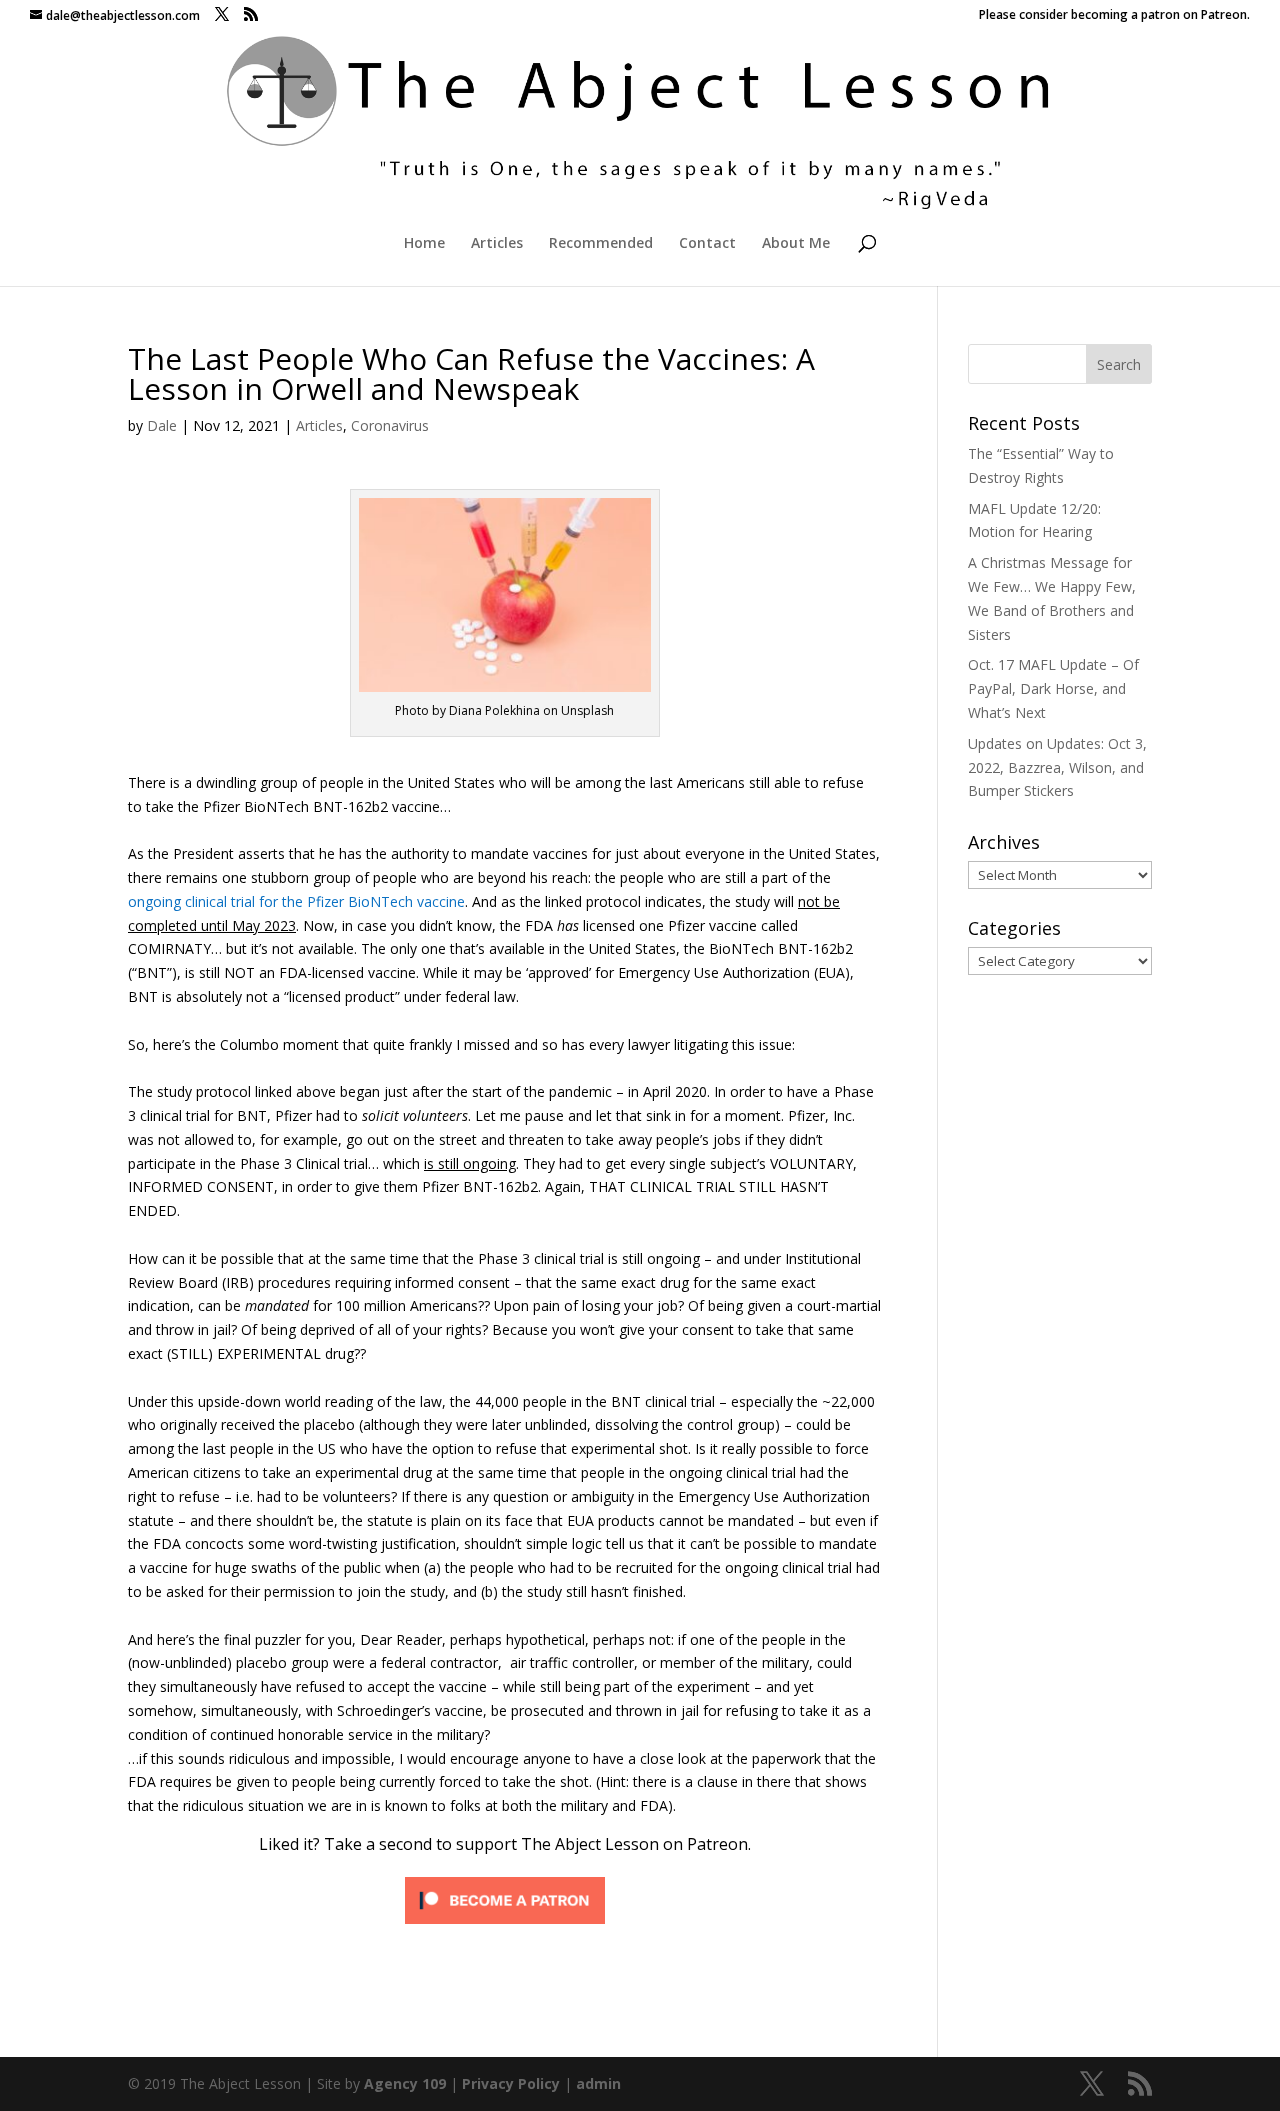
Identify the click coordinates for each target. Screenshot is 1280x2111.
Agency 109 (405, 2083)
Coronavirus (390, 425)
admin (598, 2083)
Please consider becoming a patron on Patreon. (1114, 16)
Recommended (601, 244)
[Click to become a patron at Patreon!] (505, 1921)
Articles (497, 244)
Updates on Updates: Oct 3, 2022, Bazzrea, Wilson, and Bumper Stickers (1057, 767)
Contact (707, 244)
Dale (162, 425)
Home (424, 244)
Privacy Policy (511, 2083)
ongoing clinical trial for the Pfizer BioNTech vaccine (296, 901)
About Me (796, 244)
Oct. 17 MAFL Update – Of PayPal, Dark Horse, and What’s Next (1053, 688)
